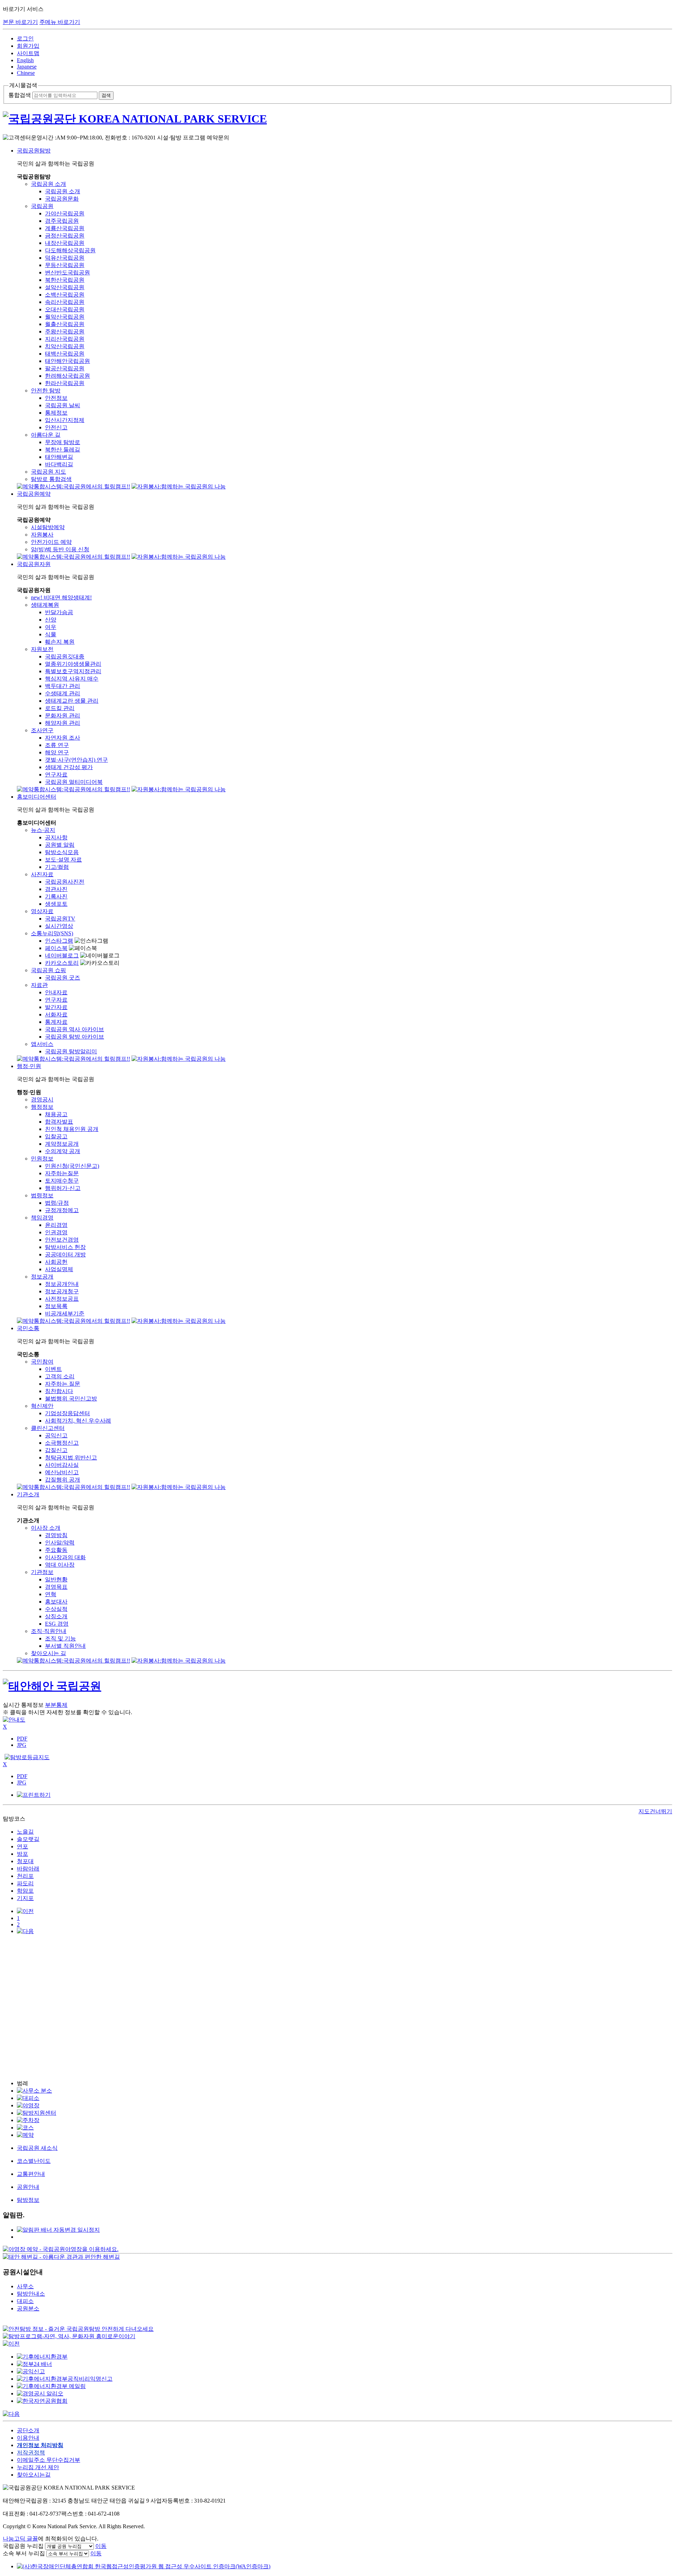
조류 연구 (57, 745)
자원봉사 (42, 535)
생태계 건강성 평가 (69, 767)
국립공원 (42, 206)
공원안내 (28, 2187)
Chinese (26, 73)
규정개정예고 (62, 1210)
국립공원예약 (34, 494)
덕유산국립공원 (65, 258)
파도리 (25, 1883)
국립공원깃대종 (65, 656)
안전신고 (56, 427)
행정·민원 (29, 1066)
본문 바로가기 (20, 22)
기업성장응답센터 (67, 1413)
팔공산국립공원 (65, 368)
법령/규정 (57, 1203)
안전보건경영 (62, 1240)
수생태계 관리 (63, 693)
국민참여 (42, 1362)
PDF (22, 1739)
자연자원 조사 (63, 738)
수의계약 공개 (63, 1151)
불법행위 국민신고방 (71, 1398)
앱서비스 (42, 1044)
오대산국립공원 (65, 309)
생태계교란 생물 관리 (72, 701)
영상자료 (42, 911)
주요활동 (56, 1550)
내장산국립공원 (65, 243)
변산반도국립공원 (67, 272)
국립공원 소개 (49, 184)
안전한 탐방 (46, 391)
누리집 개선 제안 (38, 2467)
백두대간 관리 (63, 686)
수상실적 (56, 1609)
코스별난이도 (34, 2161)
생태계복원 (45, 605)
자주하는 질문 (63, 1384)
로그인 (25, 38)
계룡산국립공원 (65, 228)
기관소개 (28, 1494)
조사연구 (42, 730)
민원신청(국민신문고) (72, 1166)
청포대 (25, 1861)
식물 (51, 634)
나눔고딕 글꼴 (20, 2539)
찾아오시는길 (34, 2475)
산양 (51, 620)
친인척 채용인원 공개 (72, 1129)
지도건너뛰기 (655, 1811)
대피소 (25, 2301)
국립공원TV (60, 919)
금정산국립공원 (65, 236)
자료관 (39, 985)
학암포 (25, 1891)
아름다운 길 (46, 435)
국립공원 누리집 (23, 2546)
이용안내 (28, 2438)
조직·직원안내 (49, 1631)
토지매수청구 (62, 1181)
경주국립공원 (62, 221)
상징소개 (56, 1616)
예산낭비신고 (62, 1472)
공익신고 (56, 1435)
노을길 (25, 1832)
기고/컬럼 (57, 867)
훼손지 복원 (60, 642)
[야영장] (28, 2105)
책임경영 (42, 1218)
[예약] (25, 2135)
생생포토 (56, 904)
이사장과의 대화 (65, 1557)
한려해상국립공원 (67, 376)
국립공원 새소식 (37, 2148)
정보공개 (42, 1277)
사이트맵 (28, 53)
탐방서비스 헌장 (65, 1247)
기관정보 (42, 1572)
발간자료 (56, 1007)
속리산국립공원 (65, 302)
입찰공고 (56, 1136)
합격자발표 (59, 1122)
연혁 (51, 1594)
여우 (51, 627)
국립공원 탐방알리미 (71, 1051)
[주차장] (28, 2120)
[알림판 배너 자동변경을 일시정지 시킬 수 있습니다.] (58, 2230)
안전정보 (56, 398)
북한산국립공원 (65, 280)
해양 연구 (57, 752)
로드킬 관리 (60, 708)
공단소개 (28, 2430)
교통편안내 (31, 2174)
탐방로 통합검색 (51, 479)
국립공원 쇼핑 (49, 970)
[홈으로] (337, 119)
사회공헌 (56, 1262)
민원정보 (42, 1159)
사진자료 (42, 874)
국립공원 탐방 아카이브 (75, 1037)
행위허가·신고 (63, 1188)
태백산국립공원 (65, 354)
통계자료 (56, 1022)
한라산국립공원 (65, 383)
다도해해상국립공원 (70, 250)
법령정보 (42, 1195)
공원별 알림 (60, 845)
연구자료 (56, 775)
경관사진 (56, 889)
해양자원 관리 (63, 723)
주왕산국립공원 (65, 331)
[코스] (25, 2128)
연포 (22, 1846)
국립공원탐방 (34, 151)
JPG (22, 1745)
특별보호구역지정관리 (73, 671)
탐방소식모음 (62, 852)
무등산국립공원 (65, 265)
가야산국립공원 (65, 213)
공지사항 (56, 837)
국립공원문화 (62, 199)
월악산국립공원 (65, 317)
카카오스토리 (62, 963)
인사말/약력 (60, 1543)
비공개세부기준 (65, 1313)
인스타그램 (59, 941)
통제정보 (56, 413)
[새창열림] (61, 2249)
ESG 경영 (57, 1624)
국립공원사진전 (65, 882)
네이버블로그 (62, 955)
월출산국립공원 (65, 324)
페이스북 (56, 948)
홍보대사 (56, 1602)
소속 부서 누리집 (24, 2553)
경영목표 (56, 1587)
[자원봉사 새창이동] (179, 486)
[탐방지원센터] (37, 2113)
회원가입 (28, 46)
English (25, 60)
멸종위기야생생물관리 (73, 664)
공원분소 (28, 2308)
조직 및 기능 (60, 1638)
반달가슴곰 (59, 612)
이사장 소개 (46, 1528)
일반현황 (56, 1579)
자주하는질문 (62, 1173)
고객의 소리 (60, 1376)
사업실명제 (59, 1269)
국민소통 (28, 1328)
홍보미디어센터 (37, 797)
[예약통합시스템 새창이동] (73, 486)
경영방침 (56, 1535)
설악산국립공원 (65, 287)
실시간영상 (59, 926)
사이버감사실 (62, 1465)
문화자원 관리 (63, 715)
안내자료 (56, 992)
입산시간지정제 (65, 420)
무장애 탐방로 (63, 442)
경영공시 (42, 1100)
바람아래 (28, 1869)
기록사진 (56, 896)
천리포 (25, 1876)
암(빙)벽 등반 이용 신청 (60, 549)
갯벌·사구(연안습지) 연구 (76, 760)
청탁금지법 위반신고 (71, 1458)
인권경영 (56, 1232)
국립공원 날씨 (63, 405)
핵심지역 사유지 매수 (72, 679)
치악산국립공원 (65, 346)
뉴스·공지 (43, 830)
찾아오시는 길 (49, 1653)
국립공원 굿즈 (63, 978)
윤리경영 (56, 1225)
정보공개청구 (62, 1291)
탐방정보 (28, 2200)
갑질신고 (56, 1450)
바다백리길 (59, 464)
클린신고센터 (48, 1428)
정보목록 (56, 1306)
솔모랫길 (28, 1839)
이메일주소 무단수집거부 (49, 2460)
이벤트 (53, 1369)
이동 (101, 2546)
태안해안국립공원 (67, 361)
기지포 (25, 1898)
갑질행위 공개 (63, 1480)
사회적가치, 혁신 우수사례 (78, 1421)
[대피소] (28, 2098)
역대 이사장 (60, 1565)
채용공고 (56, 1114)
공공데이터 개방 (65, 1254)
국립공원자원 (34, 564)
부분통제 (56, 1705)
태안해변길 (59, 457)
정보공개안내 (62, 1284)
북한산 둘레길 (63, 450)
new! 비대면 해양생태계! (61, 597)
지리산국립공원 (65, 339)
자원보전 (42, 649)
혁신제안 (42, 1406)
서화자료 (56, 1014)
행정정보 (42, 1107)
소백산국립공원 (65, 295)
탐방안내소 (31, 2294)
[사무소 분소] (34, 2091)
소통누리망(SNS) (52, 933)
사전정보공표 (62, 1299)
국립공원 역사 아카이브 (75, 1029)
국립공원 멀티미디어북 (74, 782)
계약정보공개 (62, 1144)
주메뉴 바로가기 (60, 22)
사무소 (25, 2286)
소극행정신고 (62, 1443)
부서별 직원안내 (65, 1646)
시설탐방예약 (48, 527)
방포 (22, 1854)
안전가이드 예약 (51, 542)
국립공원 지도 (49, 472)
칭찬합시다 (59, 1391)
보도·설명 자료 (63, 860)
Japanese (27, 67)
